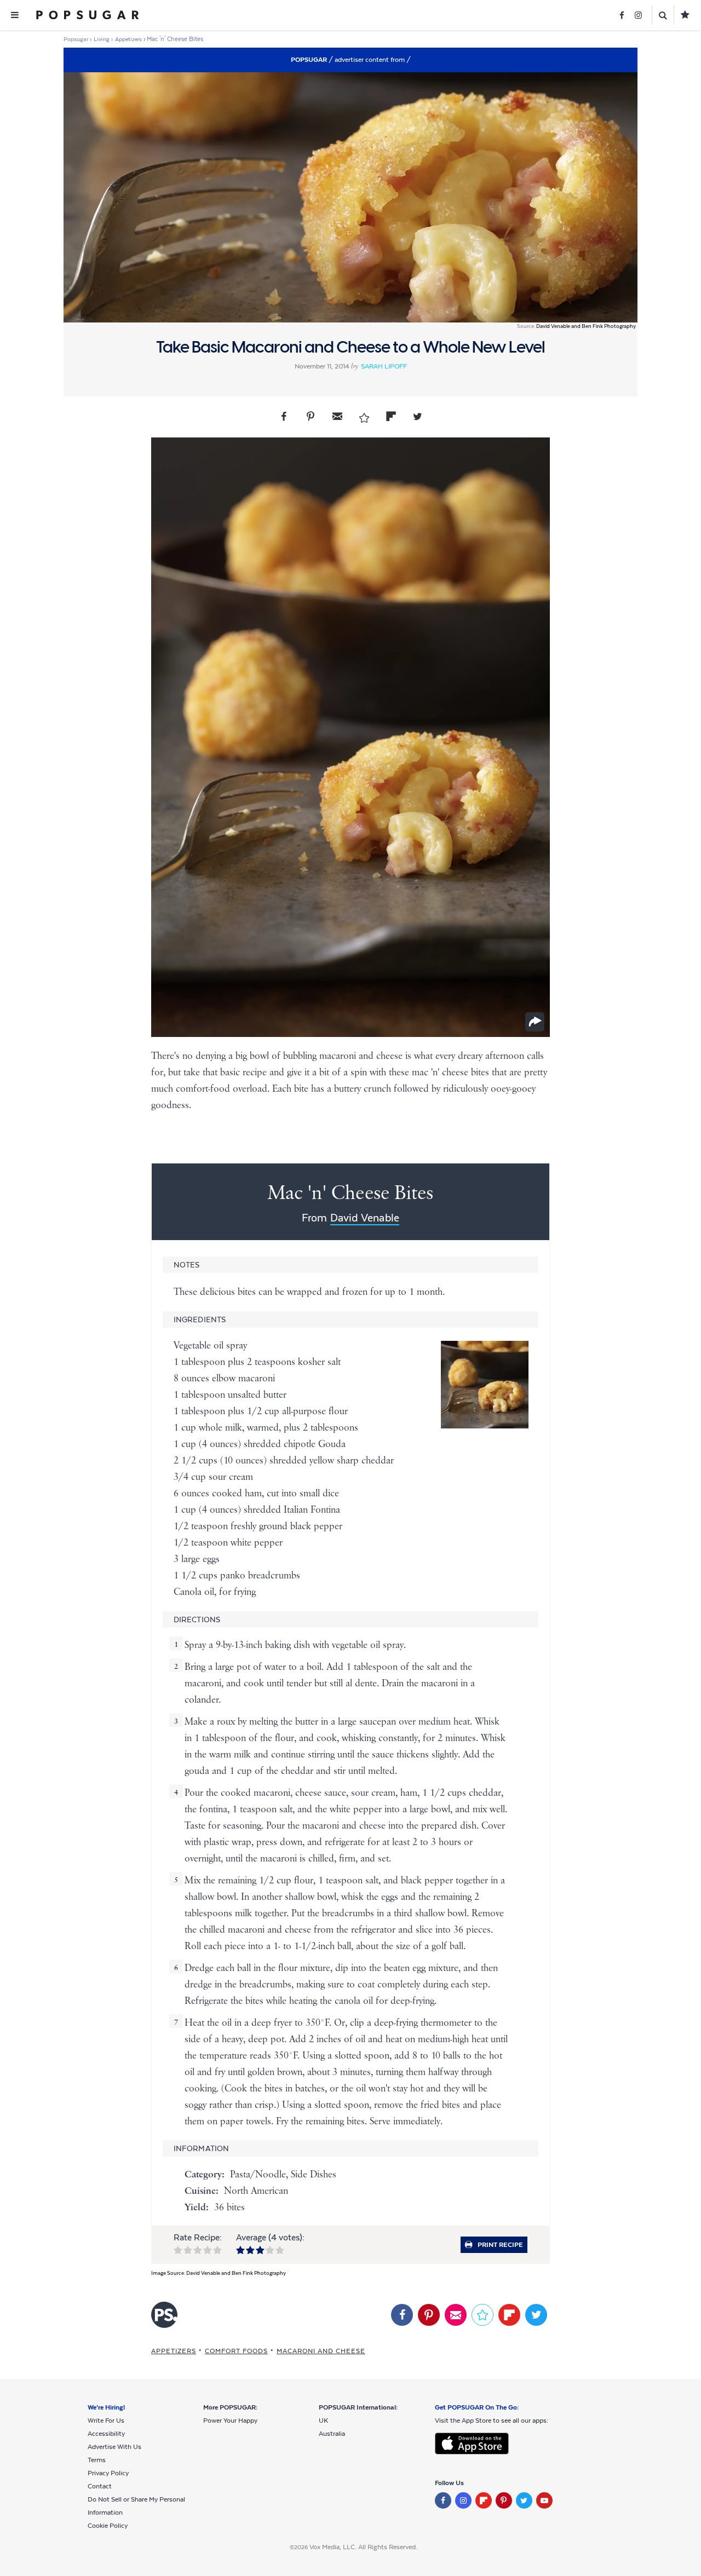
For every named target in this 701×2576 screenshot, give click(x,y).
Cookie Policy (108, 2526)
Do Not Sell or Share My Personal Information (136, 2506)
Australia (332, 2434)
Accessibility (106, 2434)
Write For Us (106, 2421)
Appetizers (174, 2351)
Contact (100, 2486)
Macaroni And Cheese (321, 2351)
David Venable (365, 1218)
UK (323, 2421)
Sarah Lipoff (384, 366)
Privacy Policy (108, 2473)
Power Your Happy (230, 2421)
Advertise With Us (114, 2447)
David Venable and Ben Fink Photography (586, 326)
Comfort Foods (236, 2351)
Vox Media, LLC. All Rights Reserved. (363, 2547)
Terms (97, 2460)
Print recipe (500, 2245)
